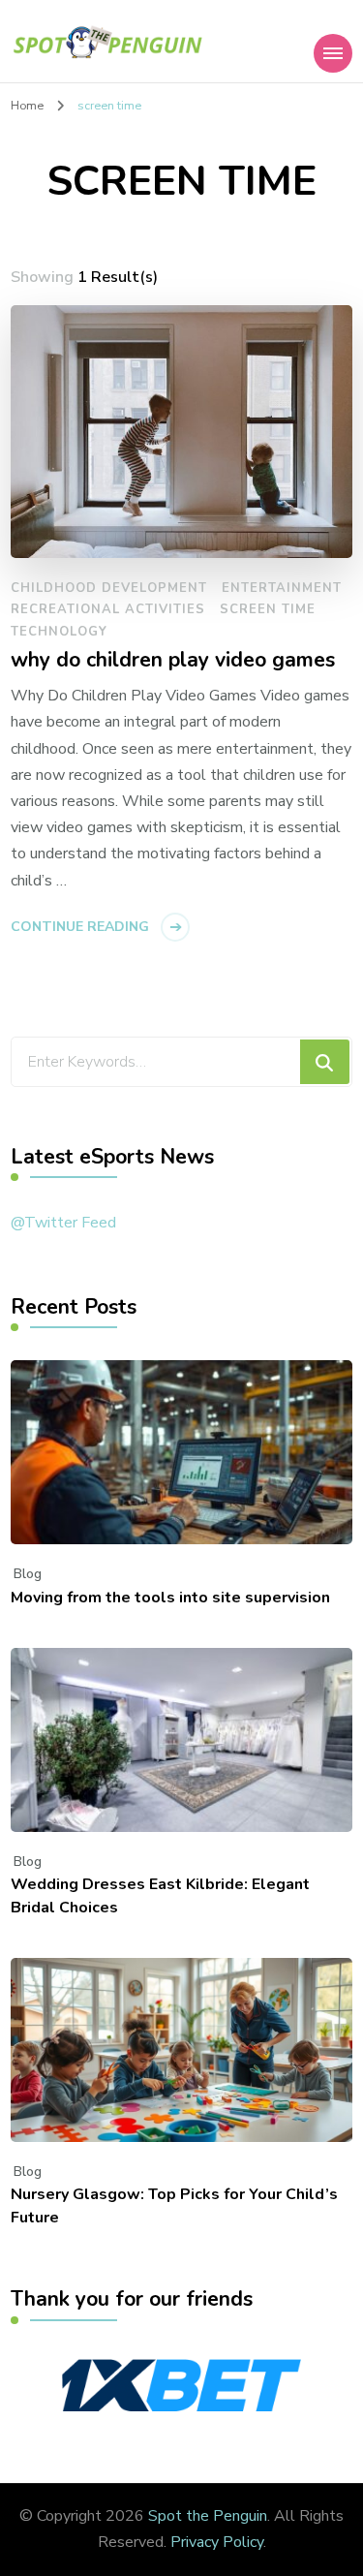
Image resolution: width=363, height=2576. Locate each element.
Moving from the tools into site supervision (170, 1598)
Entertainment (282, 588)
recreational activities (108, 609)
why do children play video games (173, 661)
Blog (28, 1574)
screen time (268, 609)
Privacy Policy (217, 2542)
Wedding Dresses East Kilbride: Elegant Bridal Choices (160, 1896)
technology (59, 632)
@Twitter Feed (63, 1223)
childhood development (109, 588)
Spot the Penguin (208, 2516)
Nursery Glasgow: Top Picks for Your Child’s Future (174, 2206)
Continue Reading (80, 927)
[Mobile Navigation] (333, 53)
